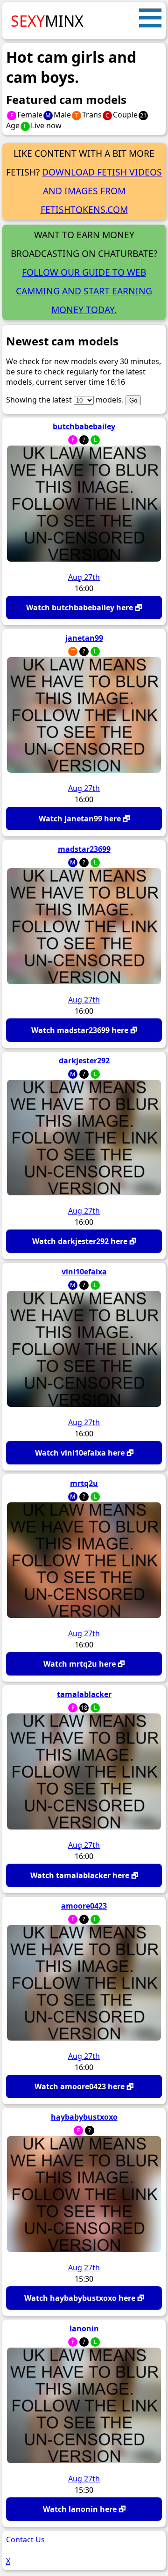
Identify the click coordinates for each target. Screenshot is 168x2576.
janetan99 (84, 638)
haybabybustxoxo (84, 2117)
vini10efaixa (84, 1272)
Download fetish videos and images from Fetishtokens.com (101, 191)
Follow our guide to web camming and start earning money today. (84, 291)
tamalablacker (84, 1694)
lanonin (84, 2328)
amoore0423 (84, 1906)
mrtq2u (84, 1483)
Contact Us (25, 2539)
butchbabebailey (84, 426)
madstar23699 (84, 849)
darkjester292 (84, 1061)
